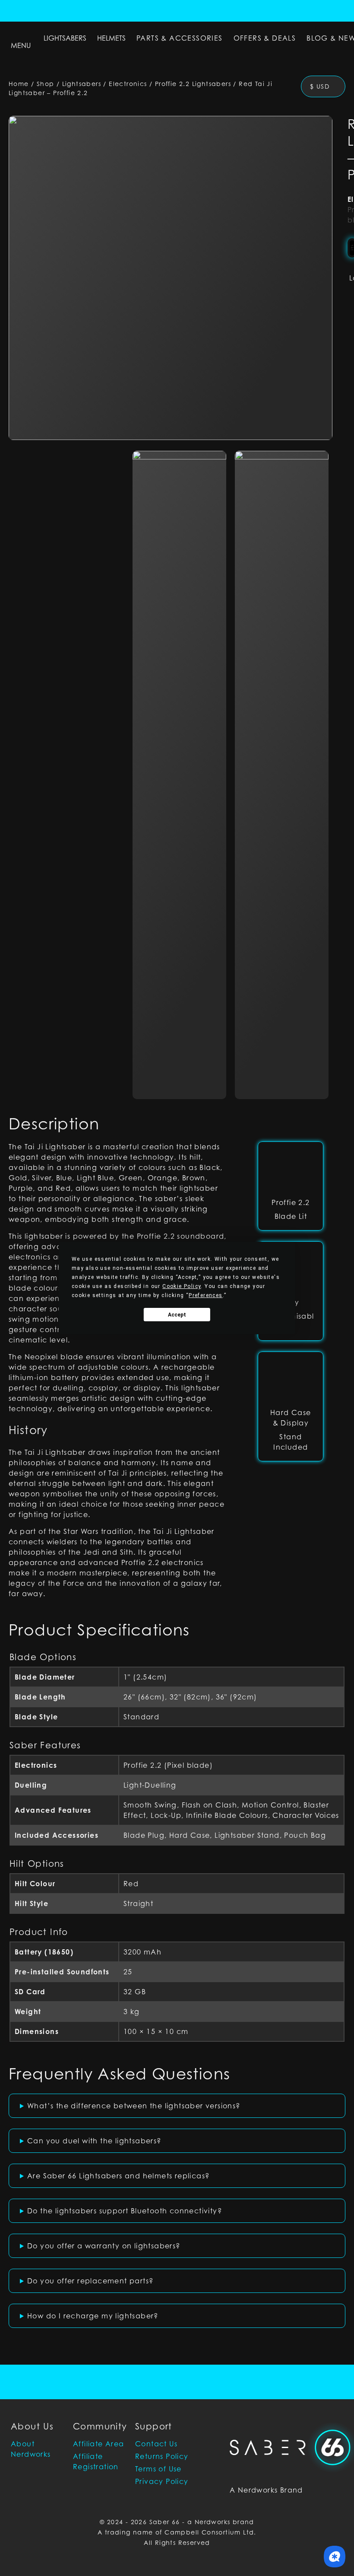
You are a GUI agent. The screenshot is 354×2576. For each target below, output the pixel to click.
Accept (177, 1315)
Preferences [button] (205, 1295)
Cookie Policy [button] (182, 1286)
